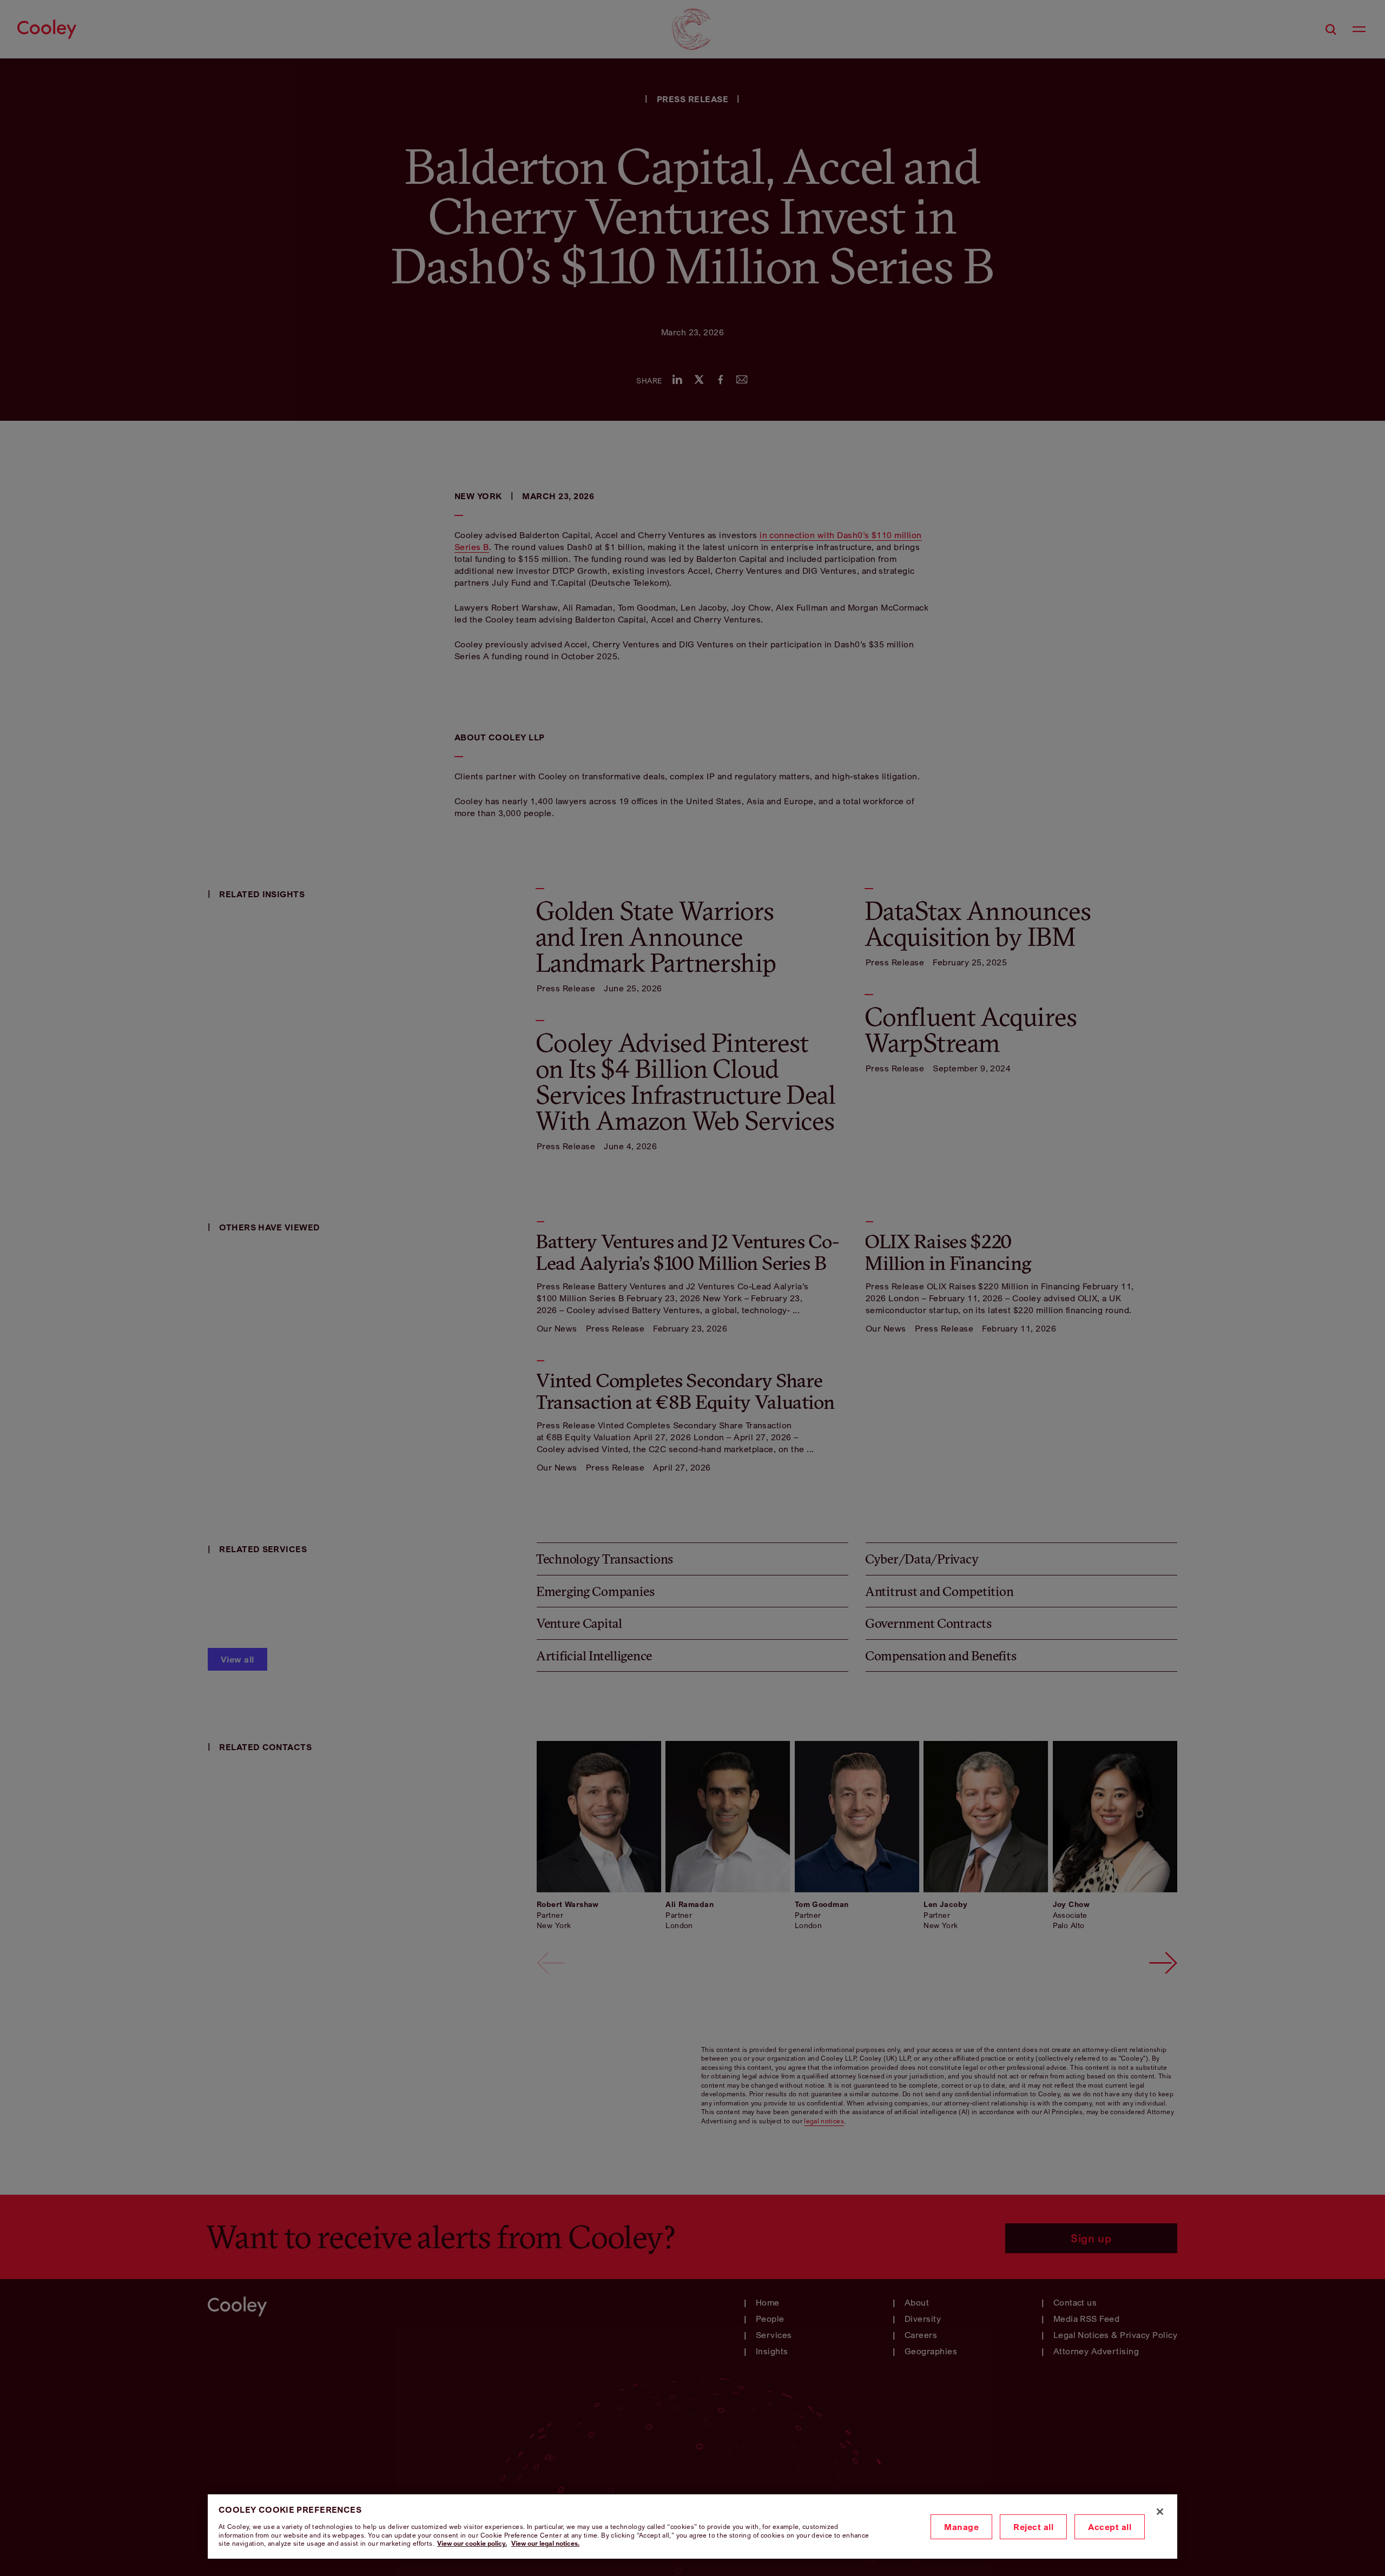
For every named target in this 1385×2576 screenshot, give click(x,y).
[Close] (1160, 2512)
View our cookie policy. (472, 2543)
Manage (961, 2527)
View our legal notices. (545, 2543)
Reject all (1033, 2527)
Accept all (1110, 2527)
